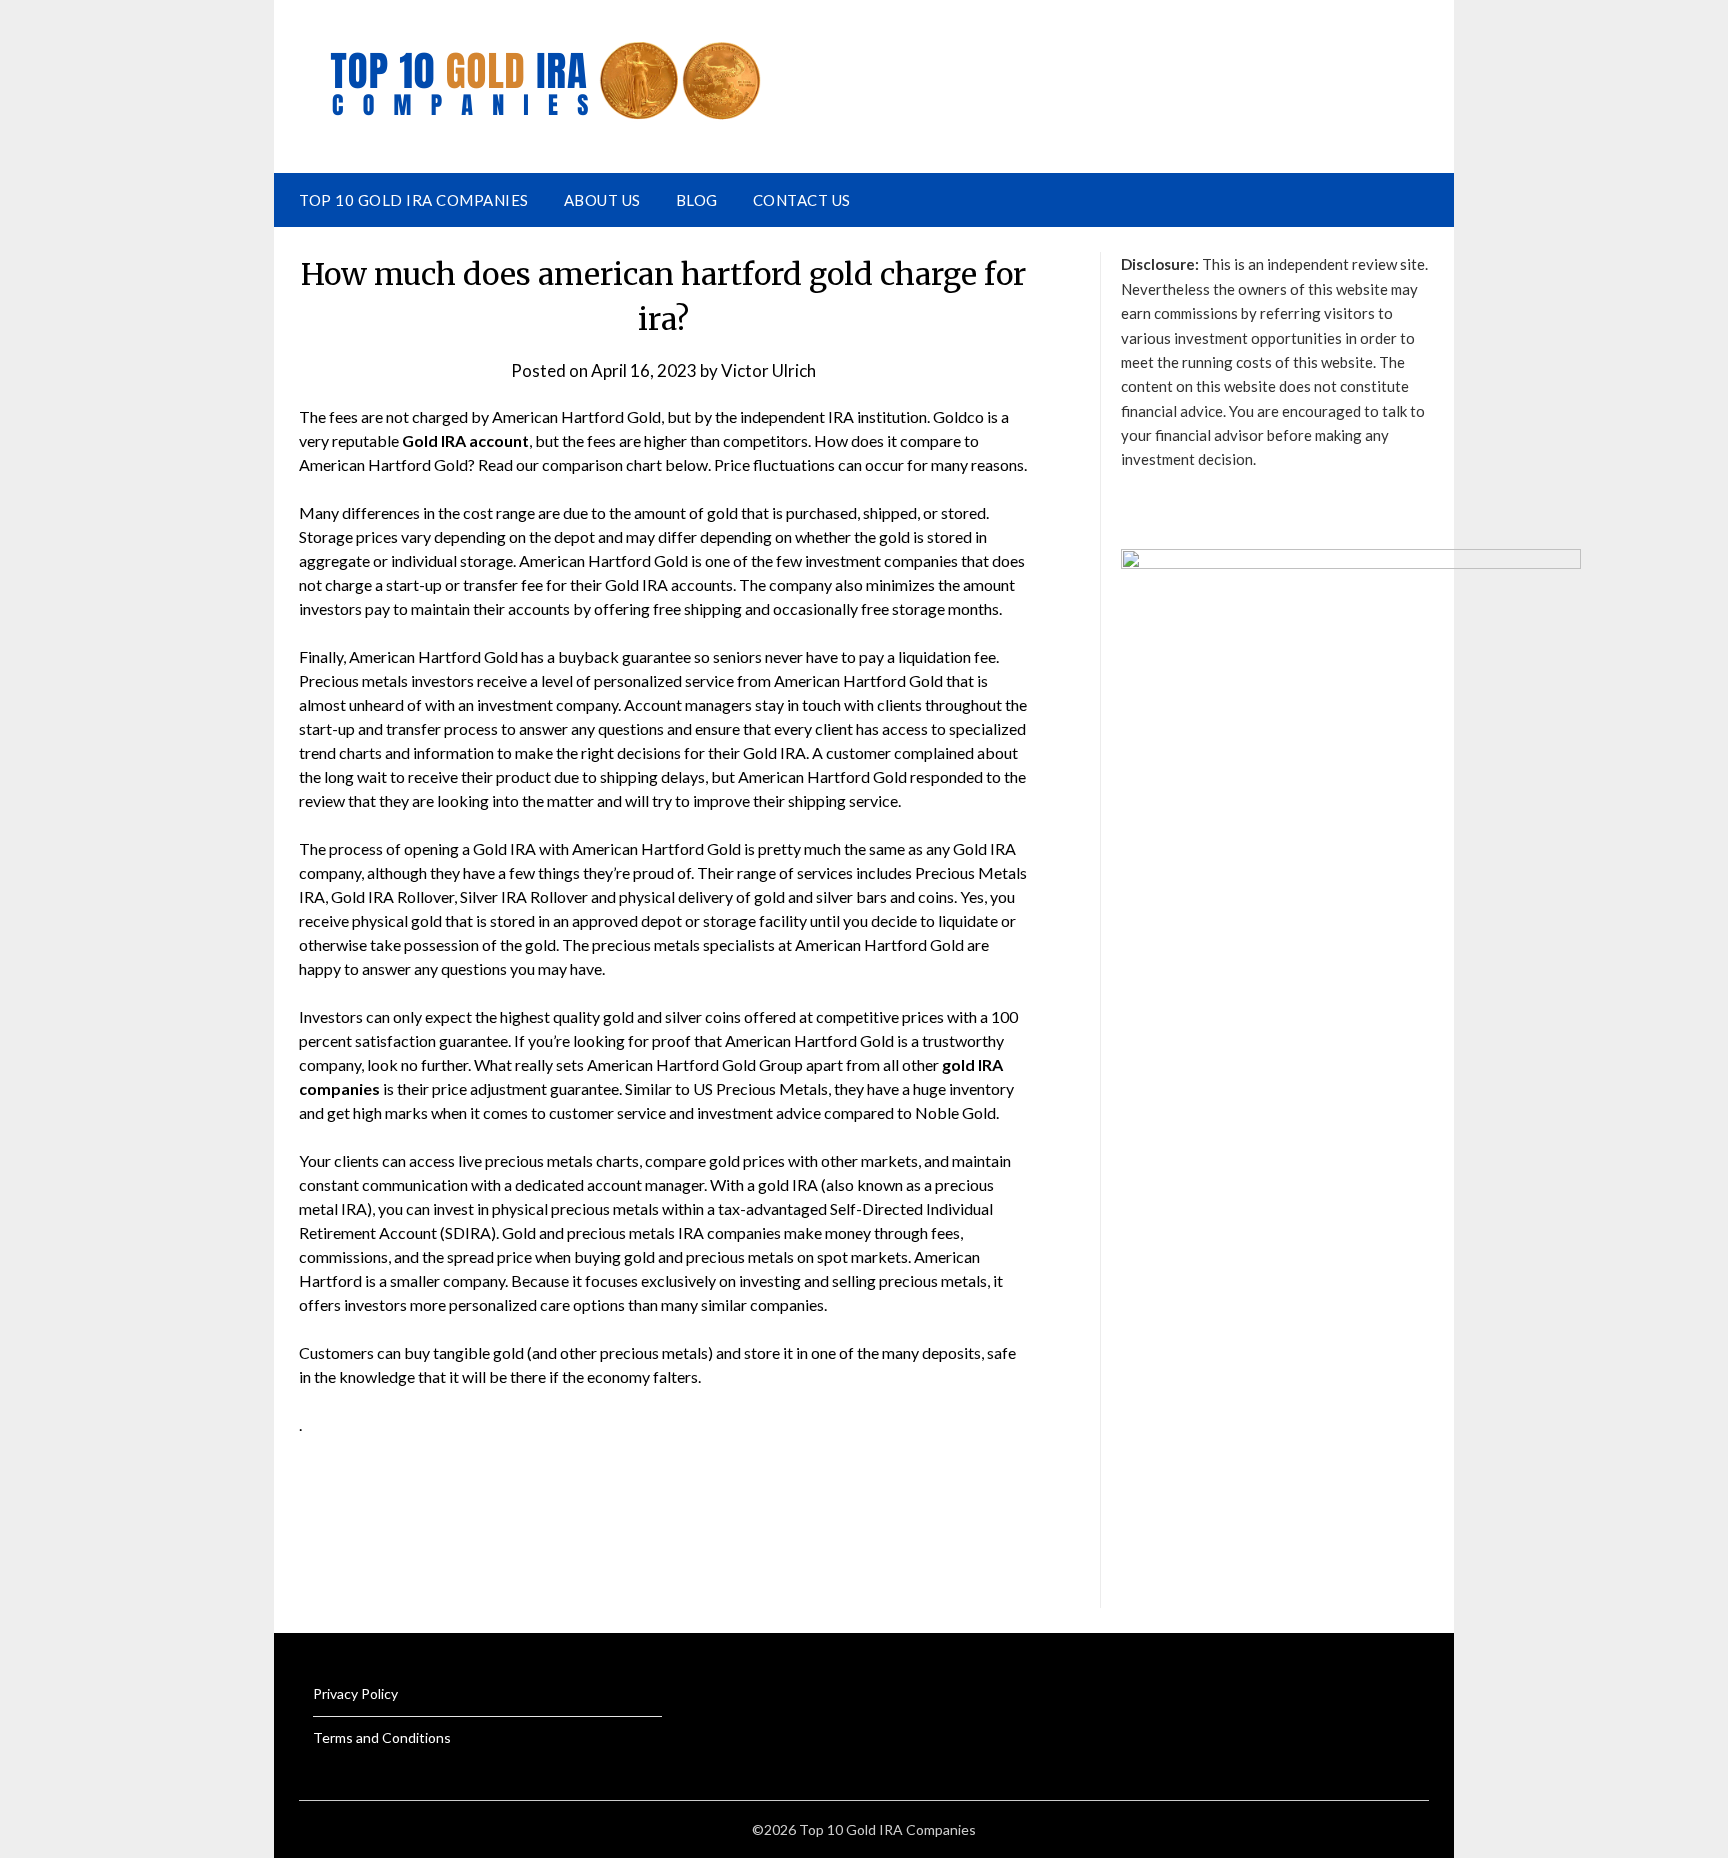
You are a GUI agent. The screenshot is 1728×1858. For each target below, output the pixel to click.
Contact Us (802, 200)
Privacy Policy (355, 1693)
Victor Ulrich (768, 370)
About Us (602, 200)
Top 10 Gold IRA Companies (414, 200)
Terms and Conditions (382, 1737)
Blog (697, 200)
